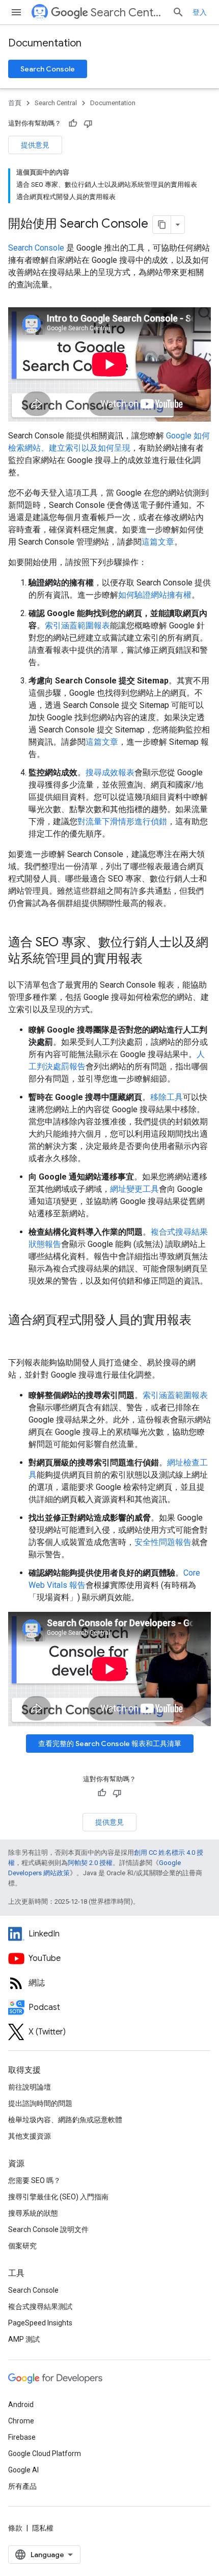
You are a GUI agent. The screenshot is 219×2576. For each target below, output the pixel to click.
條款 (15, 2528)
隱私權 (43, 2528)
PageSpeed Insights (40, 2323)
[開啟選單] (16, 12)
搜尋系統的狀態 (33, 2213)
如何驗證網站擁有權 (155, 595)
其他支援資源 (30, 2136)
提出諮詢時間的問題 (40, 2103)
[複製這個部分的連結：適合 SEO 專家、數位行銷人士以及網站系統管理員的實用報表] (153, 960)
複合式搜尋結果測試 (40, 2307)
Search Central (127, 13)
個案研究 (22, 2246)
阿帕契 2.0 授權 (90, 1863)
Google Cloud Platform (45, 2454)
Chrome (21, 2421)
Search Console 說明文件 (48, 2229)
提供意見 (35, 145)
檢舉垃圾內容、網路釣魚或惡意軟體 (65, 2120)
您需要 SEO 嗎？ (34, 2180)
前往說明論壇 (30, 2087)
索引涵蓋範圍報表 (77, 625)
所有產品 (22, 2486)
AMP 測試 (24, 2339)
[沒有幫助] (88, 124)
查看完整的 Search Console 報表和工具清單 (110, 1744)
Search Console (48, 69)
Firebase (22, 2437)
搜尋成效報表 (110, 772)
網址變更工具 (134, 1189)
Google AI (23, 2470)
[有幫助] (73, 124)
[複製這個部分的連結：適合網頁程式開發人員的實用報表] (18, 1337)
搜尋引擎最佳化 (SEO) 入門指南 (58, 2197)
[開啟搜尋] (178, 12)
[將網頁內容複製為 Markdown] (162, 225)
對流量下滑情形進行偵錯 (122, 821)
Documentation (45, 43)
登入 (200, 12)
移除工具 (167, 1097)
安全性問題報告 (163, 1542)
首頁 (15, 103)
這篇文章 (158, 542)
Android (21, 2405)
